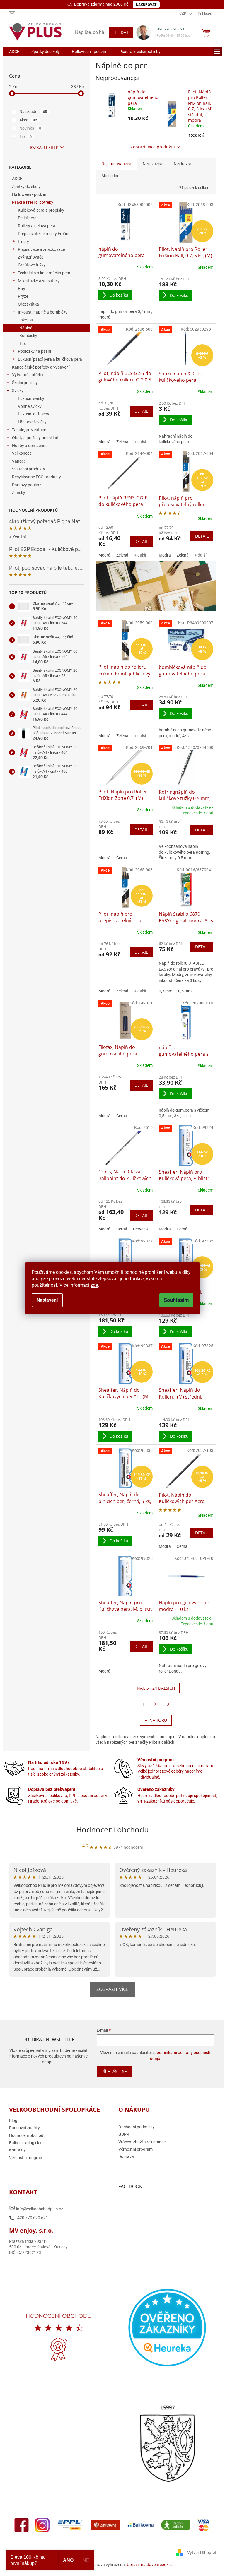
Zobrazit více (112, 1989)
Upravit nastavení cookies (150, 2565)
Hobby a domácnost (30, 446)
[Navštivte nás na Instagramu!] (42, 2525)
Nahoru (158, 1720)
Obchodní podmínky (137, 2127)
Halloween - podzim (30, 194)
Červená (140, 1229)
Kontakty (17, 2150)
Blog (13, 2120)
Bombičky (28, 336)
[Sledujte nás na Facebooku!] (22, 2525)
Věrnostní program (26, 2158)
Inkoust (26, 320)
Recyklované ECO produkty (36, 477)
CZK (183, 13)
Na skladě (33, 112)
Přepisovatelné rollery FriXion (44, 234)
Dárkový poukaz (27, 485)
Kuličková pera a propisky (41, 210)
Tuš (23, 343)
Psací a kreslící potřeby (33, 202)
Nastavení (47, 1300)
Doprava (126, 2156)
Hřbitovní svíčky (32, 422)
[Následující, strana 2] (156, 1704)
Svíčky (18, 391)
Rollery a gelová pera (37, 226)
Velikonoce (22, 453)
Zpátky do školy (26, 186)
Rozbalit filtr (44, 148)
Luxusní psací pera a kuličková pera (50, 359)
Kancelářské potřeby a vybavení (41, 367)
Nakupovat (146, 5)
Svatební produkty (29, 469)
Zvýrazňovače (31, 257)
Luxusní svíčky (31, 398)
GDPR (124, 2134)
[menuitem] (14, 52)
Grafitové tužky (32, 265)
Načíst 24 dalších (156, 1688)
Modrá (104, 442)
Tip (26, 136)
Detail (141, 411)
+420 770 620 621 (170, 29)
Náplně (26, 328)
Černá (122, 858)
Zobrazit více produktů (153, 147)
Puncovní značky (24, 2128)
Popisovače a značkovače (41, 249)
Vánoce (19, 461)
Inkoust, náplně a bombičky (43, 312)
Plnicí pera (27, 218)
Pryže (23, 296)
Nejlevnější (152, 164)
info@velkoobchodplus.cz (36, 2208)
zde (94, 1285)
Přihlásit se (114, 2071)
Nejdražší (182, 164)
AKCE (17, 179)
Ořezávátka (28, 304)
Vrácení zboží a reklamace (142, 2142)
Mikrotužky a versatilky (39, 281)
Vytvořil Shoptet (202, 2553)
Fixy (22, 289)
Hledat (121, 32)
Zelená (122, 442)
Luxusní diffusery (34, 414)
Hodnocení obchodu (112, 1829)
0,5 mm (185, 991)
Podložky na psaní (34, 351)
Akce (28, 120)
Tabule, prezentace (29, 430)
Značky (19, 492)
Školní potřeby (25, 383)
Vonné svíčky (30, 406)
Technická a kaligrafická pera (44, 273)
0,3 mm (166, 991)
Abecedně (110, 176)
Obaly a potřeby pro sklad (35, 438)
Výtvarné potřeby (28, 375)
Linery (23, 242)
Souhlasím (176, 1300)
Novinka (30, 128)
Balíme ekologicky (25, 2143)
